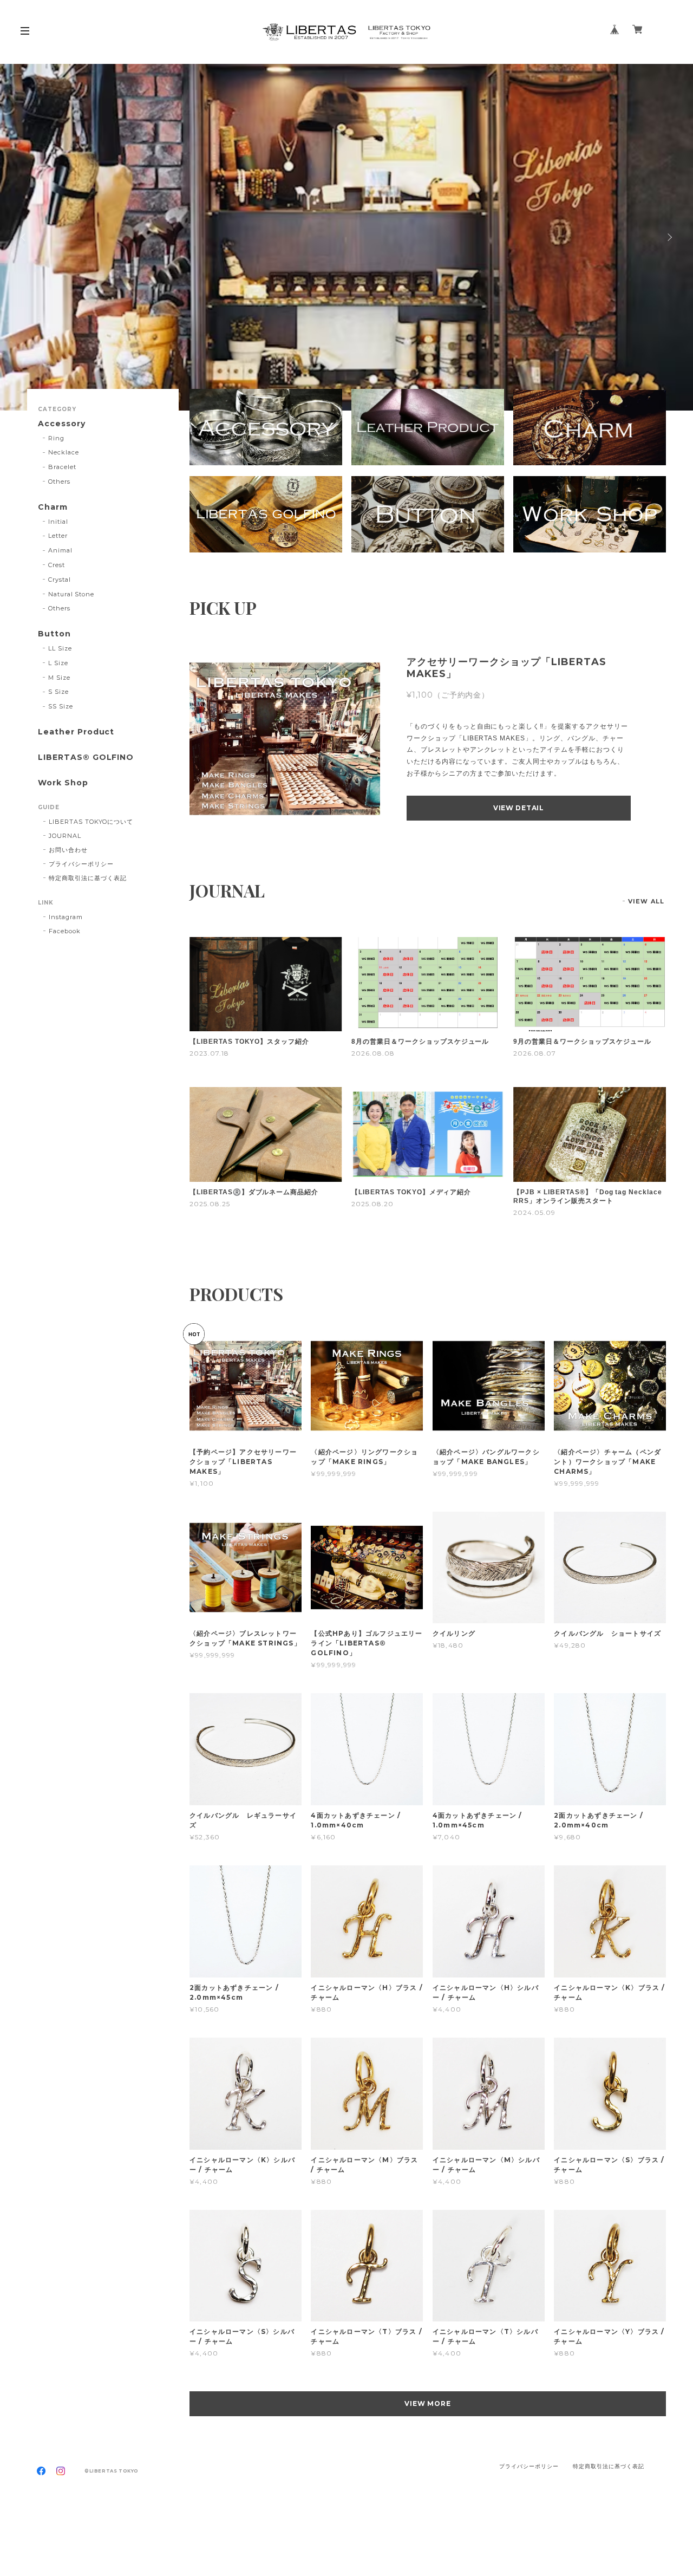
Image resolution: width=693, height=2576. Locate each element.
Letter (58, 536)
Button (54, 634)
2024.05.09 (534, 1212)
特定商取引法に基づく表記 (88, 878)
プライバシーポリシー (81, 864)
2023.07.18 (209, 1053)
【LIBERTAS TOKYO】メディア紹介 (411, 1192)
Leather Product (76, 732)
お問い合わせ (68, 850)
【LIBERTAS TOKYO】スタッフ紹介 (249, 1042)
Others (59, 482)
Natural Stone (71, 594)
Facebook (65, 931)
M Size (59, 678)
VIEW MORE (428, 2403)
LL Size (60, 648)
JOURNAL (65, 836)
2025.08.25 (210, 1204)
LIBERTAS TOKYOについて (91, 822)
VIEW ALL (646, 901)
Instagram (66, 917)
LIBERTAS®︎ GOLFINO (86, 757)
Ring (56, 438)
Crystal (60, 580)
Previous (24, 237)
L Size (58, 663)
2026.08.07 (535, 1053)
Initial (58, 522)
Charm (53, 507)
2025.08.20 (372, 1204)
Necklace (64, 452)
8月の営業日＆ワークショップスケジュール (420, 1042)
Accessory (62, 424)
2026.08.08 (373, 1053)
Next (669, 237)
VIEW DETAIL (519, 808)
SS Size (61, 706)
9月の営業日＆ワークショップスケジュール (582, 1042)
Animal (60, 550)
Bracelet (62, 467)
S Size (58, 692)
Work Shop (63, 783)
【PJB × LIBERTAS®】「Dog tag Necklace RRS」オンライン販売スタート (588, 1196)
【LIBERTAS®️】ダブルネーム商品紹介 (254, 1192)
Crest (57, 565)
